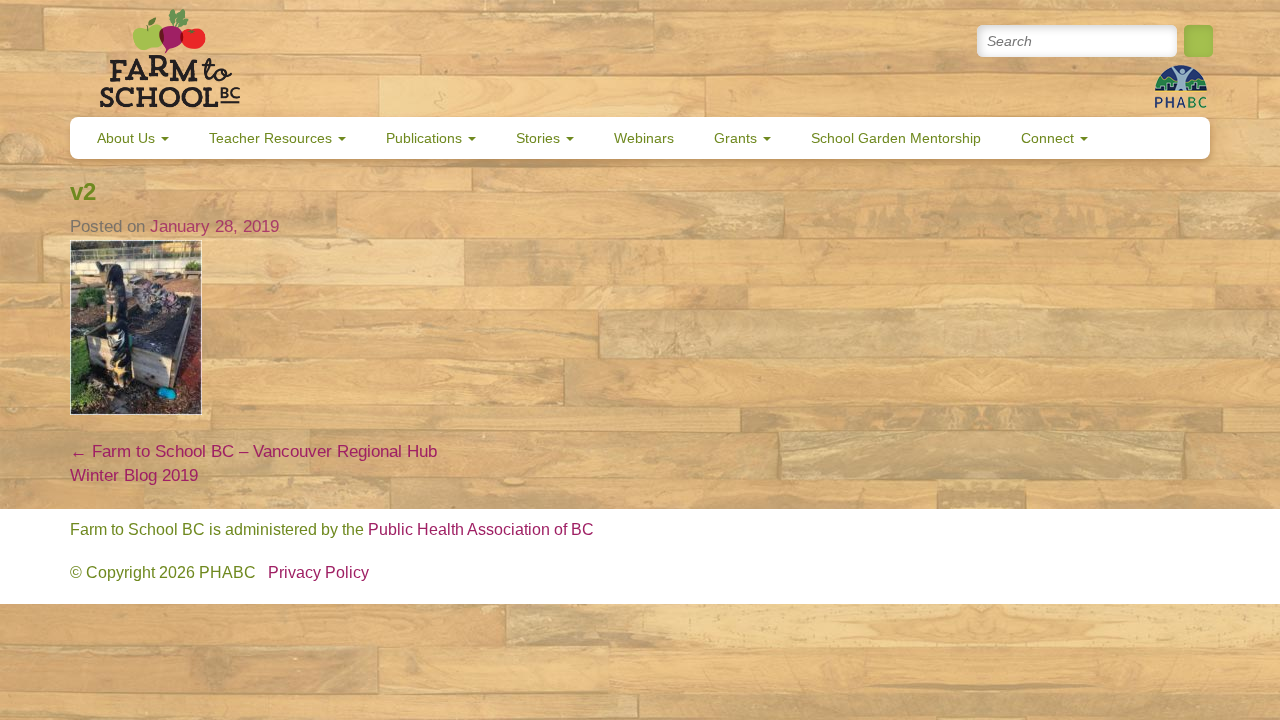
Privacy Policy (318, 572)
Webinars (644, 138)
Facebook (829, 41)
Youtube (872, 41)
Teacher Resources (272, 138)
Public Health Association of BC (481, 529)
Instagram (915, 41)
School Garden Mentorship (896, 138)
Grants (737, 138)
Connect (1049, 138)
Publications (426, 138)
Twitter (786, 41)
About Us (128, 138)
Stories (540, 138)
